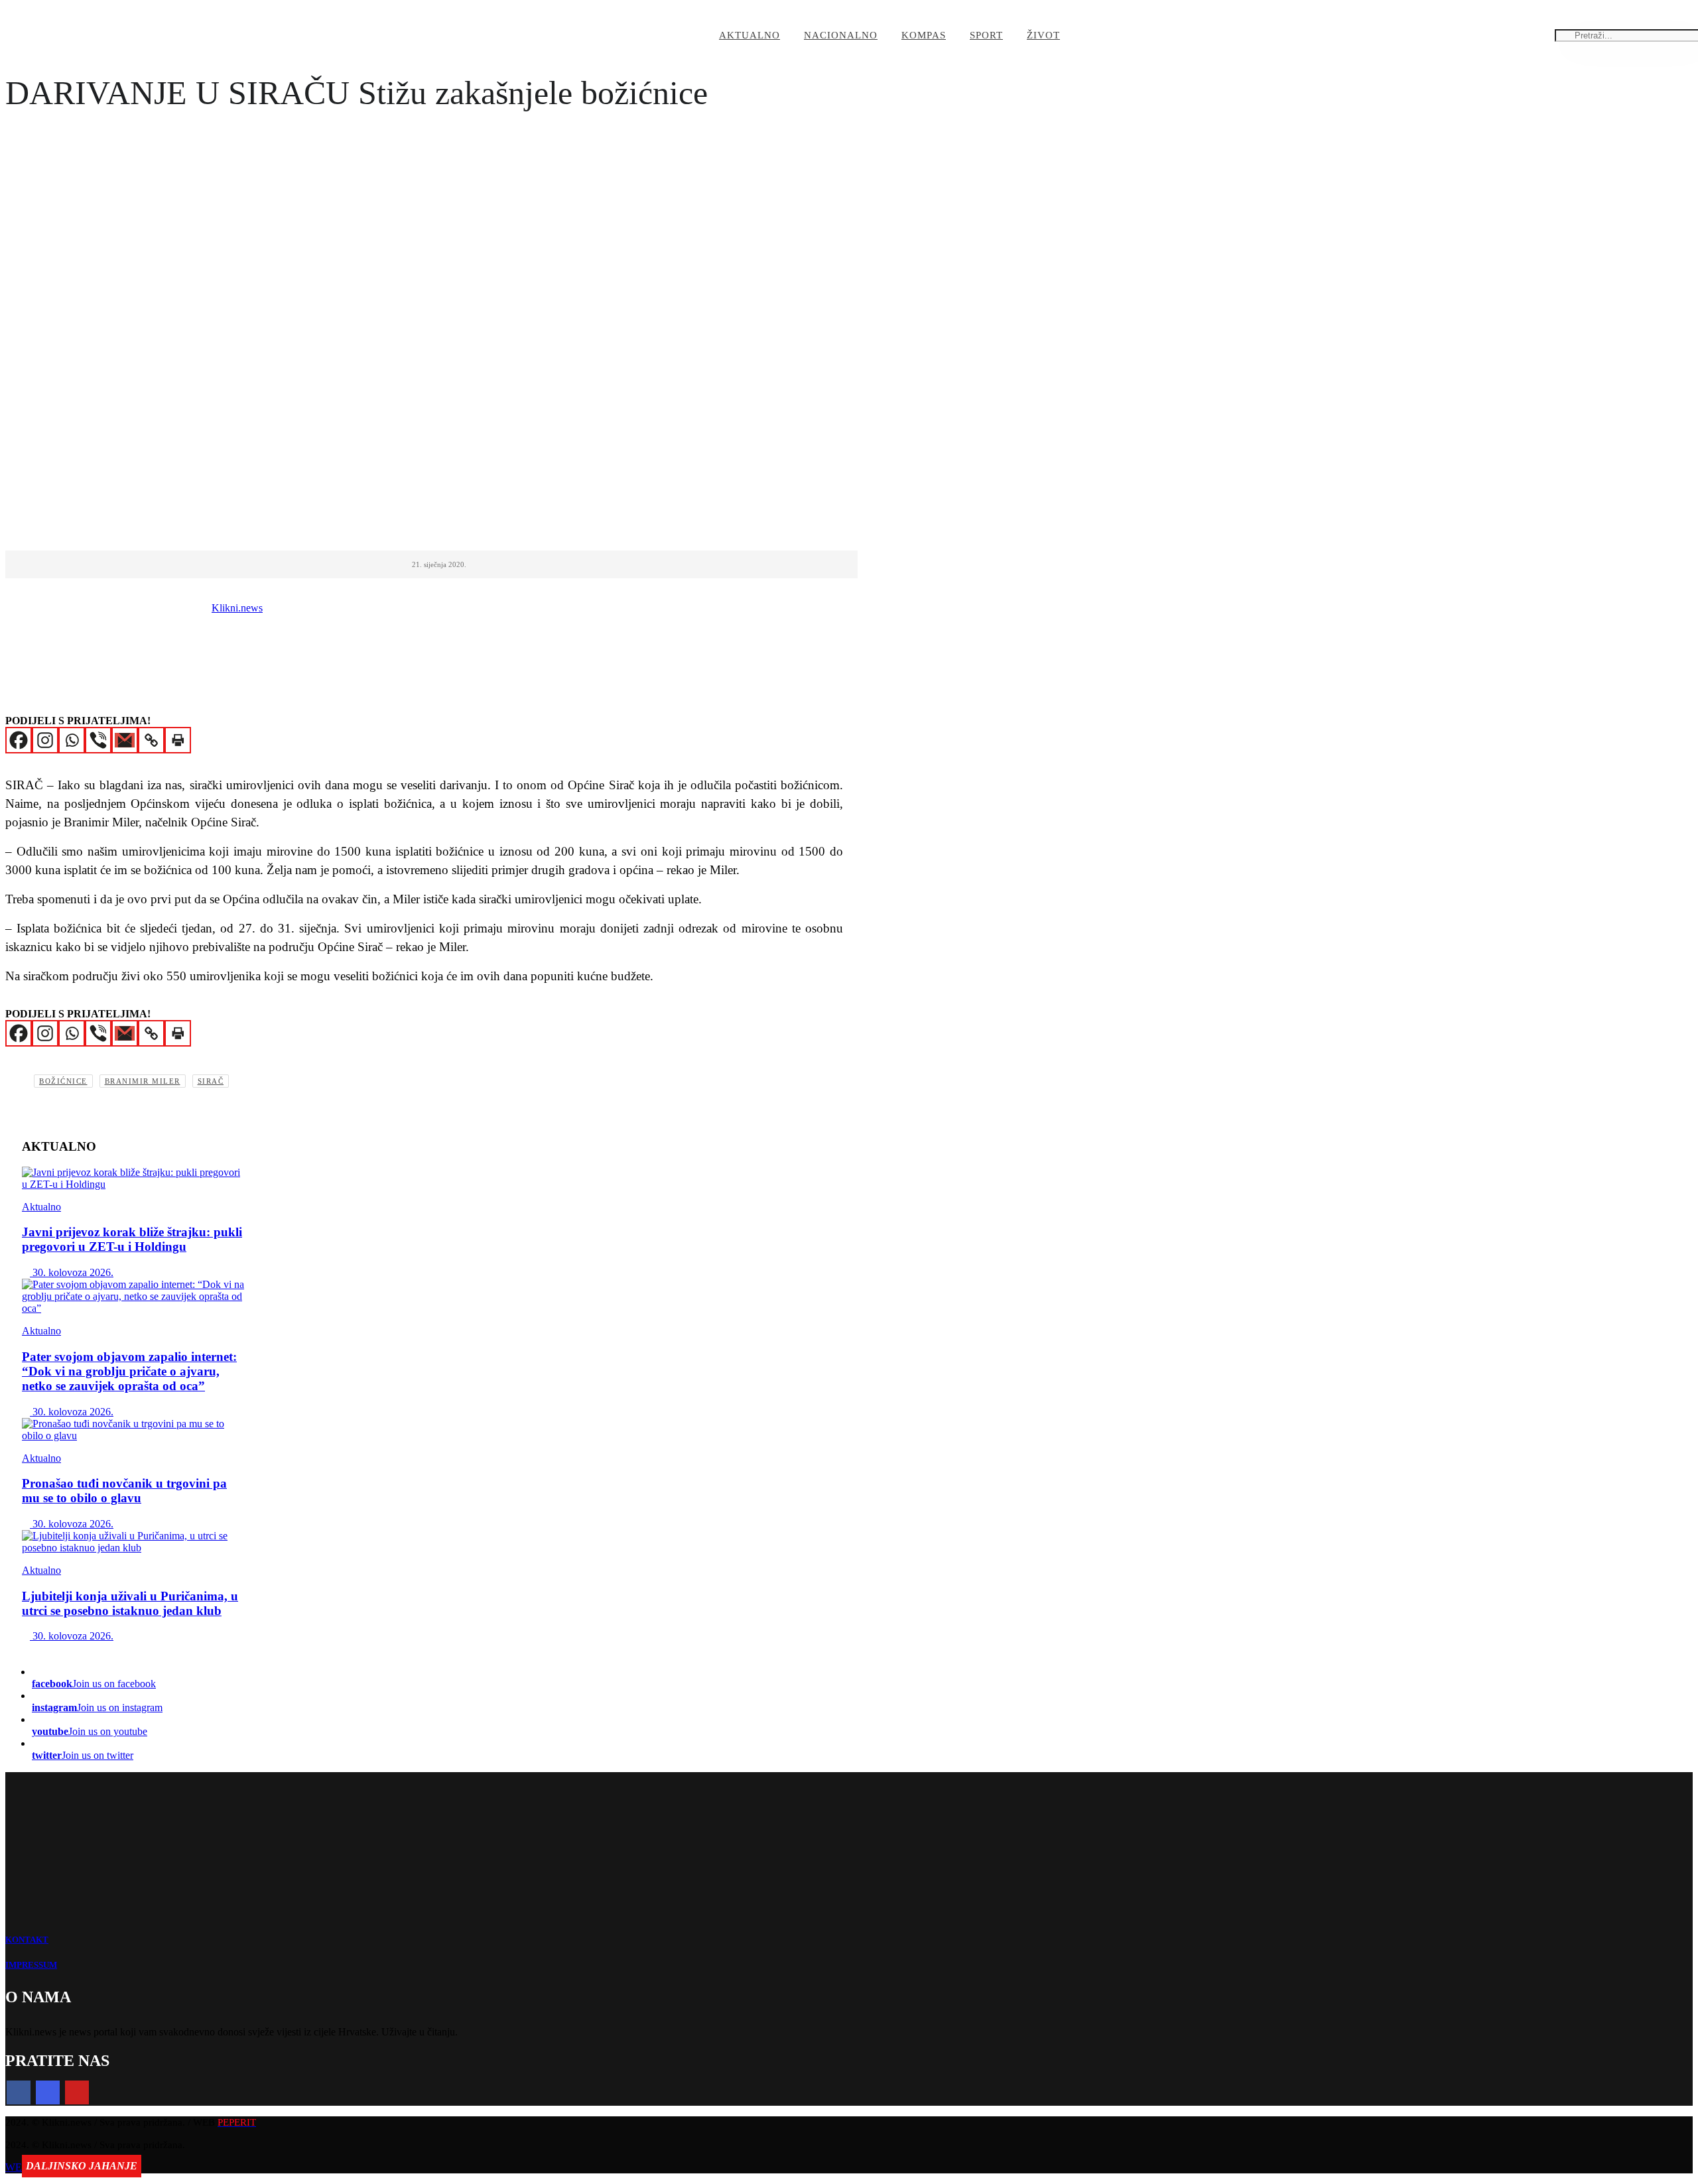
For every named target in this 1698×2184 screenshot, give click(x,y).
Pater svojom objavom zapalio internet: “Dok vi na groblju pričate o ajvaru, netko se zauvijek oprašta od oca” (129, 1371)
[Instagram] (45, 740)
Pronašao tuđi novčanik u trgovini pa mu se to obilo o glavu (124, 1491)
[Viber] (98, 740)
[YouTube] (77, 2092)
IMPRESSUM (31, 1965)
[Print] (178, 740)
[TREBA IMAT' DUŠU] (135, 1297)
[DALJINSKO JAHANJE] (135, 1542)
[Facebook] (19, 740)
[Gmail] (125, 740)
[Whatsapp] (72, 740)
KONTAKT (27, 1940)
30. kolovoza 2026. (72, 1272)
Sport (986, 35)
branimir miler (143, 1081)
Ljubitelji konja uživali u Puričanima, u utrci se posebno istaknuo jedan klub (130, 1603)
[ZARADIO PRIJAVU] (135, 1430)
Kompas (924, 35)
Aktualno (750, 35)
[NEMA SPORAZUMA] (135, 1179)
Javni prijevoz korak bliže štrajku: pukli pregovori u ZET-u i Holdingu (132, 1239)
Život (1043, 35)
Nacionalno (841, 35)
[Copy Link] (151, 740)
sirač (211, 1081)
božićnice (63, 1081)
